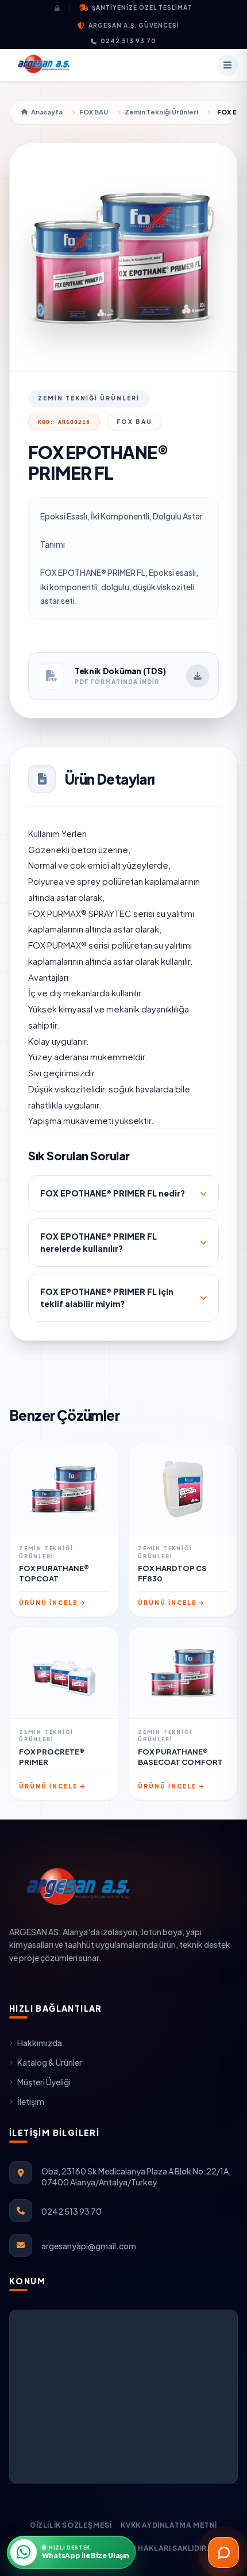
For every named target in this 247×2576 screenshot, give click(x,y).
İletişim (31, 2101)
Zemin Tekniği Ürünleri (161, 112)
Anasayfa (47, 112)
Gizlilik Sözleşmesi (71, 2525)
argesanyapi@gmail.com (89, 2246)
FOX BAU (94, 112)
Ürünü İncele (48, 1603)
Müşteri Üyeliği (44, 2082)
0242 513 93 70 (128, 41)
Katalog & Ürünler (50, 2062)
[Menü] (227, 65)
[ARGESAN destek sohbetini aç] (223, 2552)
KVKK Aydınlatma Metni (169, 2525)
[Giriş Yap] (62, 8)
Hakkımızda (40, 2043)
